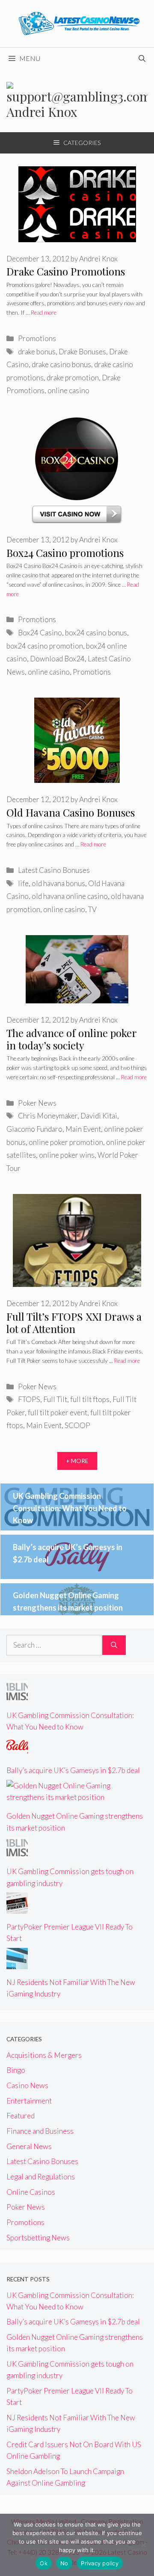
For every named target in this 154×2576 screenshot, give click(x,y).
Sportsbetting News (38, 2238)
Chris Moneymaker (48, 1116)
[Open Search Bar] (142, 58)
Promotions (37, 338)
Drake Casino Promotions (66, 271)
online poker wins (67, 1155)
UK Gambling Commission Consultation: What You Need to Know (70, 1508)
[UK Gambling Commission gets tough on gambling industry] (17, 1853)
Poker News (37, 1103)
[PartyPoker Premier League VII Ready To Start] (17, 1908)
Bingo (16, 2070)
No (64, 2563)
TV (92, 909)
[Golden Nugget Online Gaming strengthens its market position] (77, 1797)
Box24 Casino (40, 633)
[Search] (114, 1645)
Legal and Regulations (41, 2177)
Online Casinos (31, 2192)
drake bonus (37, 352)
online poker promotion (66, 1142)
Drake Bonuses (82, 352)
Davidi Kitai (99, 1116)
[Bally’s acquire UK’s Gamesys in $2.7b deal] (17, 1752)
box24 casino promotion (45, 646)
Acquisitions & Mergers (44, 2055)
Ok (44, 2563)
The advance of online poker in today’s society (71, 1039)
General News (29, 2146)
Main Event (83, 1129)
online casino (68, 390)
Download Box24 (57, 659)
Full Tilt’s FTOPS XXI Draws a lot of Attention (74, 1323)
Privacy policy (100, 2563)
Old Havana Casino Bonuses (71, 812)
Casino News (27, 2085)
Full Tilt (55, 1399)
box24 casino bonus (96, 633)
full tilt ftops (90, 1399)
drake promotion (73, 378)
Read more (44, 313)
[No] (143, 2545)
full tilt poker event (58, 1413)
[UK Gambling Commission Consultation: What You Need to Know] (17, 1696)
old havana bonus (58, 883)
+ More (77, 1461)
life (23, 883)
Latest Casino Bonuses (54, 870)
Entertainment (29, 2101)
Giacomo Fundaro (34, 1129)
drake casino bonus (61, 364)
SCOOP (77, 1425)
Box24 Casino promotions (65, 553)
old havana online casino (70, 896)
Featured (21, 2116)
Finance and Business (40, 2131)
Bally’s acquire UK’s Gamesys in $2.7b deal (73, 1770)
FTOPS (29, 1399)
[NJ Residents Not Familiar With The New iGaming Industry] (17, 1963)
